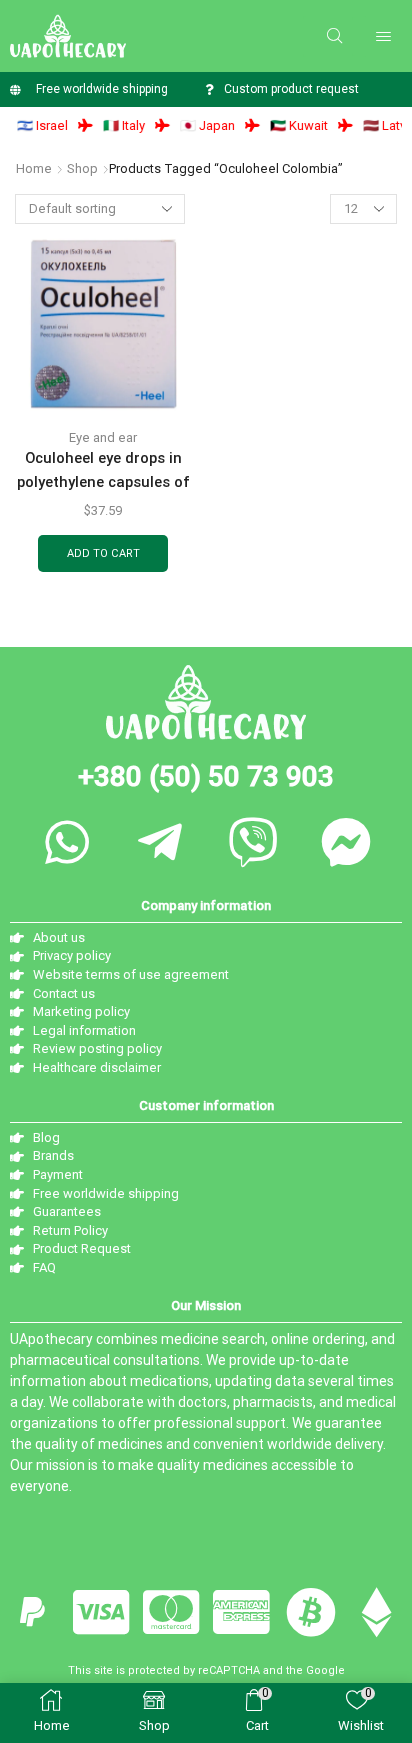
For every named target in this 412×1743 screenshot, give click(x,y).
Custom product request (291, 89)
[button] (334, 36)
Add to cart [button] (103, 553)
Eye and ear (103, 437)
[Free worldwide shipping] (15, 89)
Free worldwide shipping (102, 89)
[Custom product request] (209, 89)
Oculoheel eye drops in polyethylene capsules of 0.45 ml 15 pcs (103, 481)
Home (34, 168)
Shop (82, 168)
